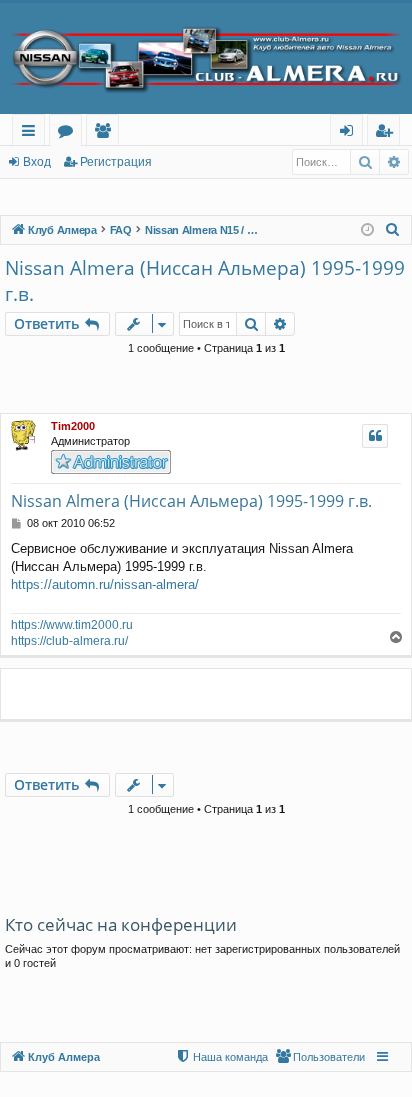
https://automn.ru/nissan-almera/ (105, 584)
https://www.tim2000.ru (72, 625)
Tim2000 (73, 426)
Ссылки (32, 133)
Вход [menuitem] (350, 133)
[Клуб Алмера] (206, 58)
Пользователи (106, 133)
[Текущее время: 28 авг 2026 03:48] (367, 230)
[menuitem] (393, 230)
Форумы (69, 133)
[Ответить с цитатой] (375, 436)
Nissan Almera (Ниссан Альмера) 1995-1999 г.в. (205, 281)
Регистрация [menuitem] (387, 133)
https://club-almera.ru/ (69, 641)
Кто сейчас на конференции (121, 924)
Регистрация (116, 162)
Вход (37, 162)
